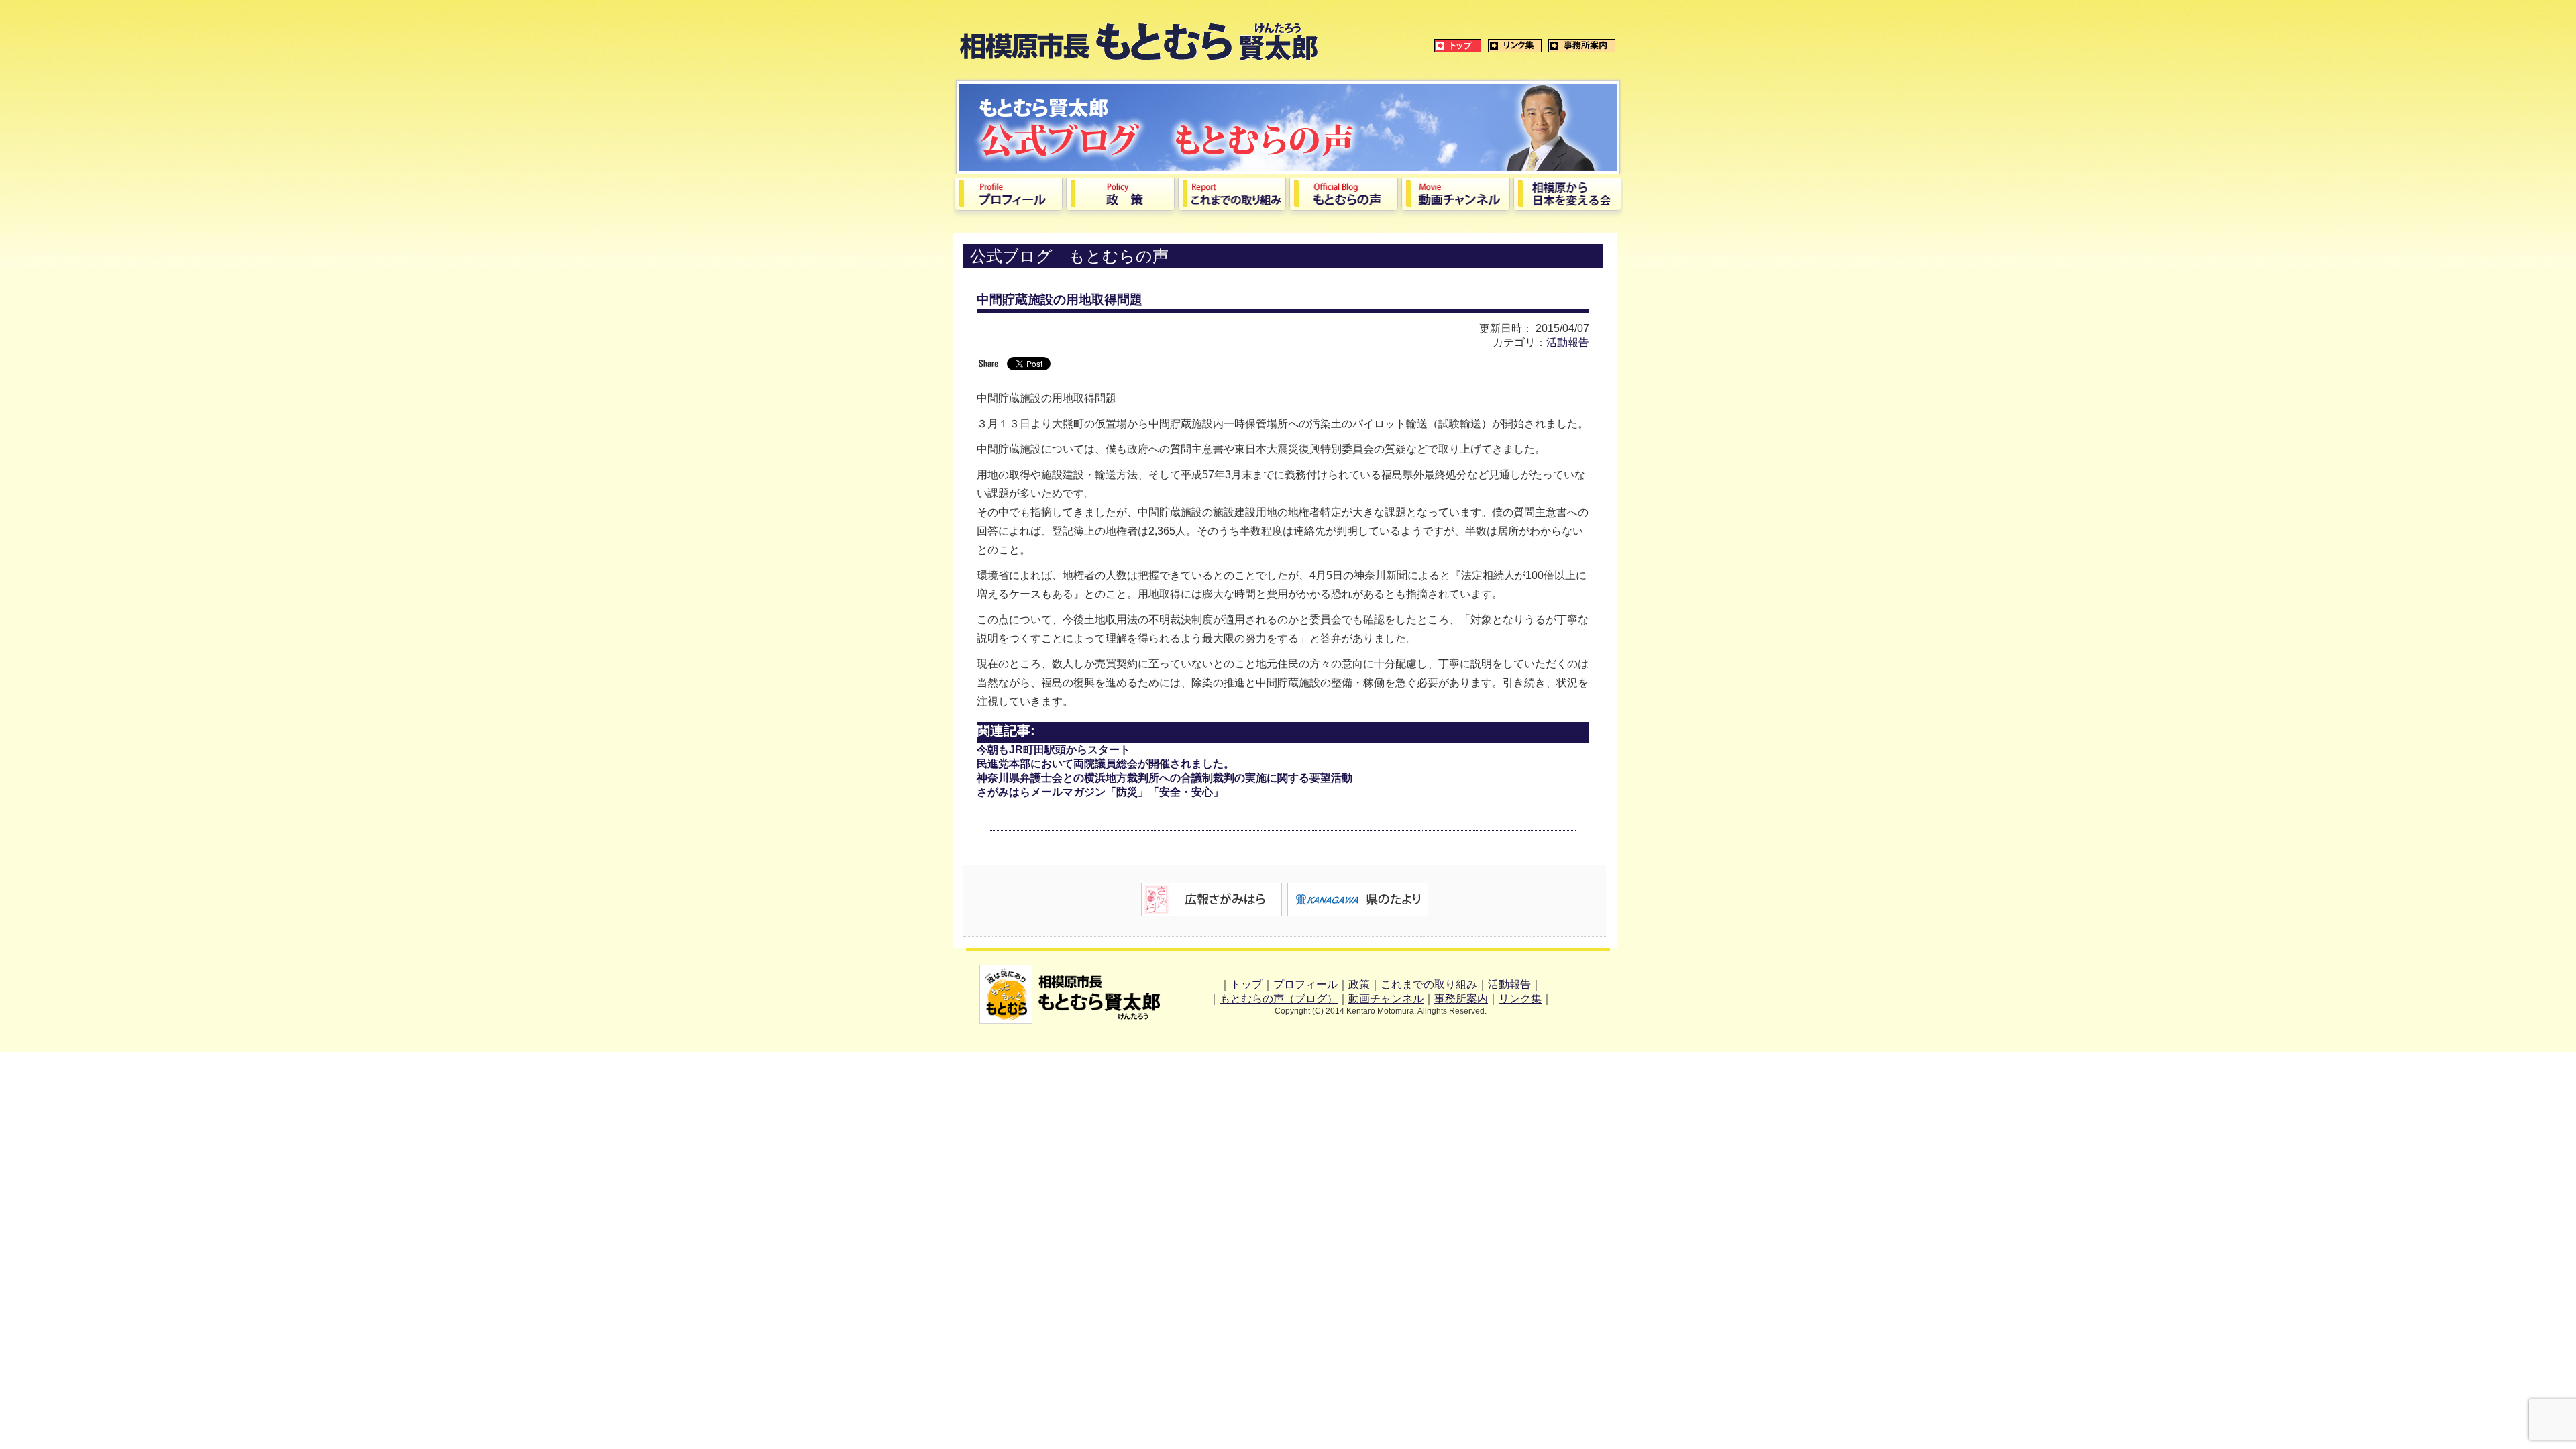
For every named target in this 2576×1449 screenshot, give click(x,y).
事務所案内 (1461, 999)
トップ (1246, 984)
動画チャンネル (1386, 999)
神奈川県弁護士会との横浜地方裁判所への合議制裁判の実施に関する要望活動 (1165, 778)
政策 (1359, 984)
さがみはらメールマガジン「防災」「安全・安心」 (1100, 792)
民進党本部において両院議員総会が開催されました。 (1106, 764)
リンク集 (1520, 999)
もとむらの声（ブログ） (1279, 999)
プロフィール (1305, 984)
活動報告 (1568, 342)
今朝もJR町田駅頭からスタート (1054, 750)
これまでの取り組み (1429, 984)
